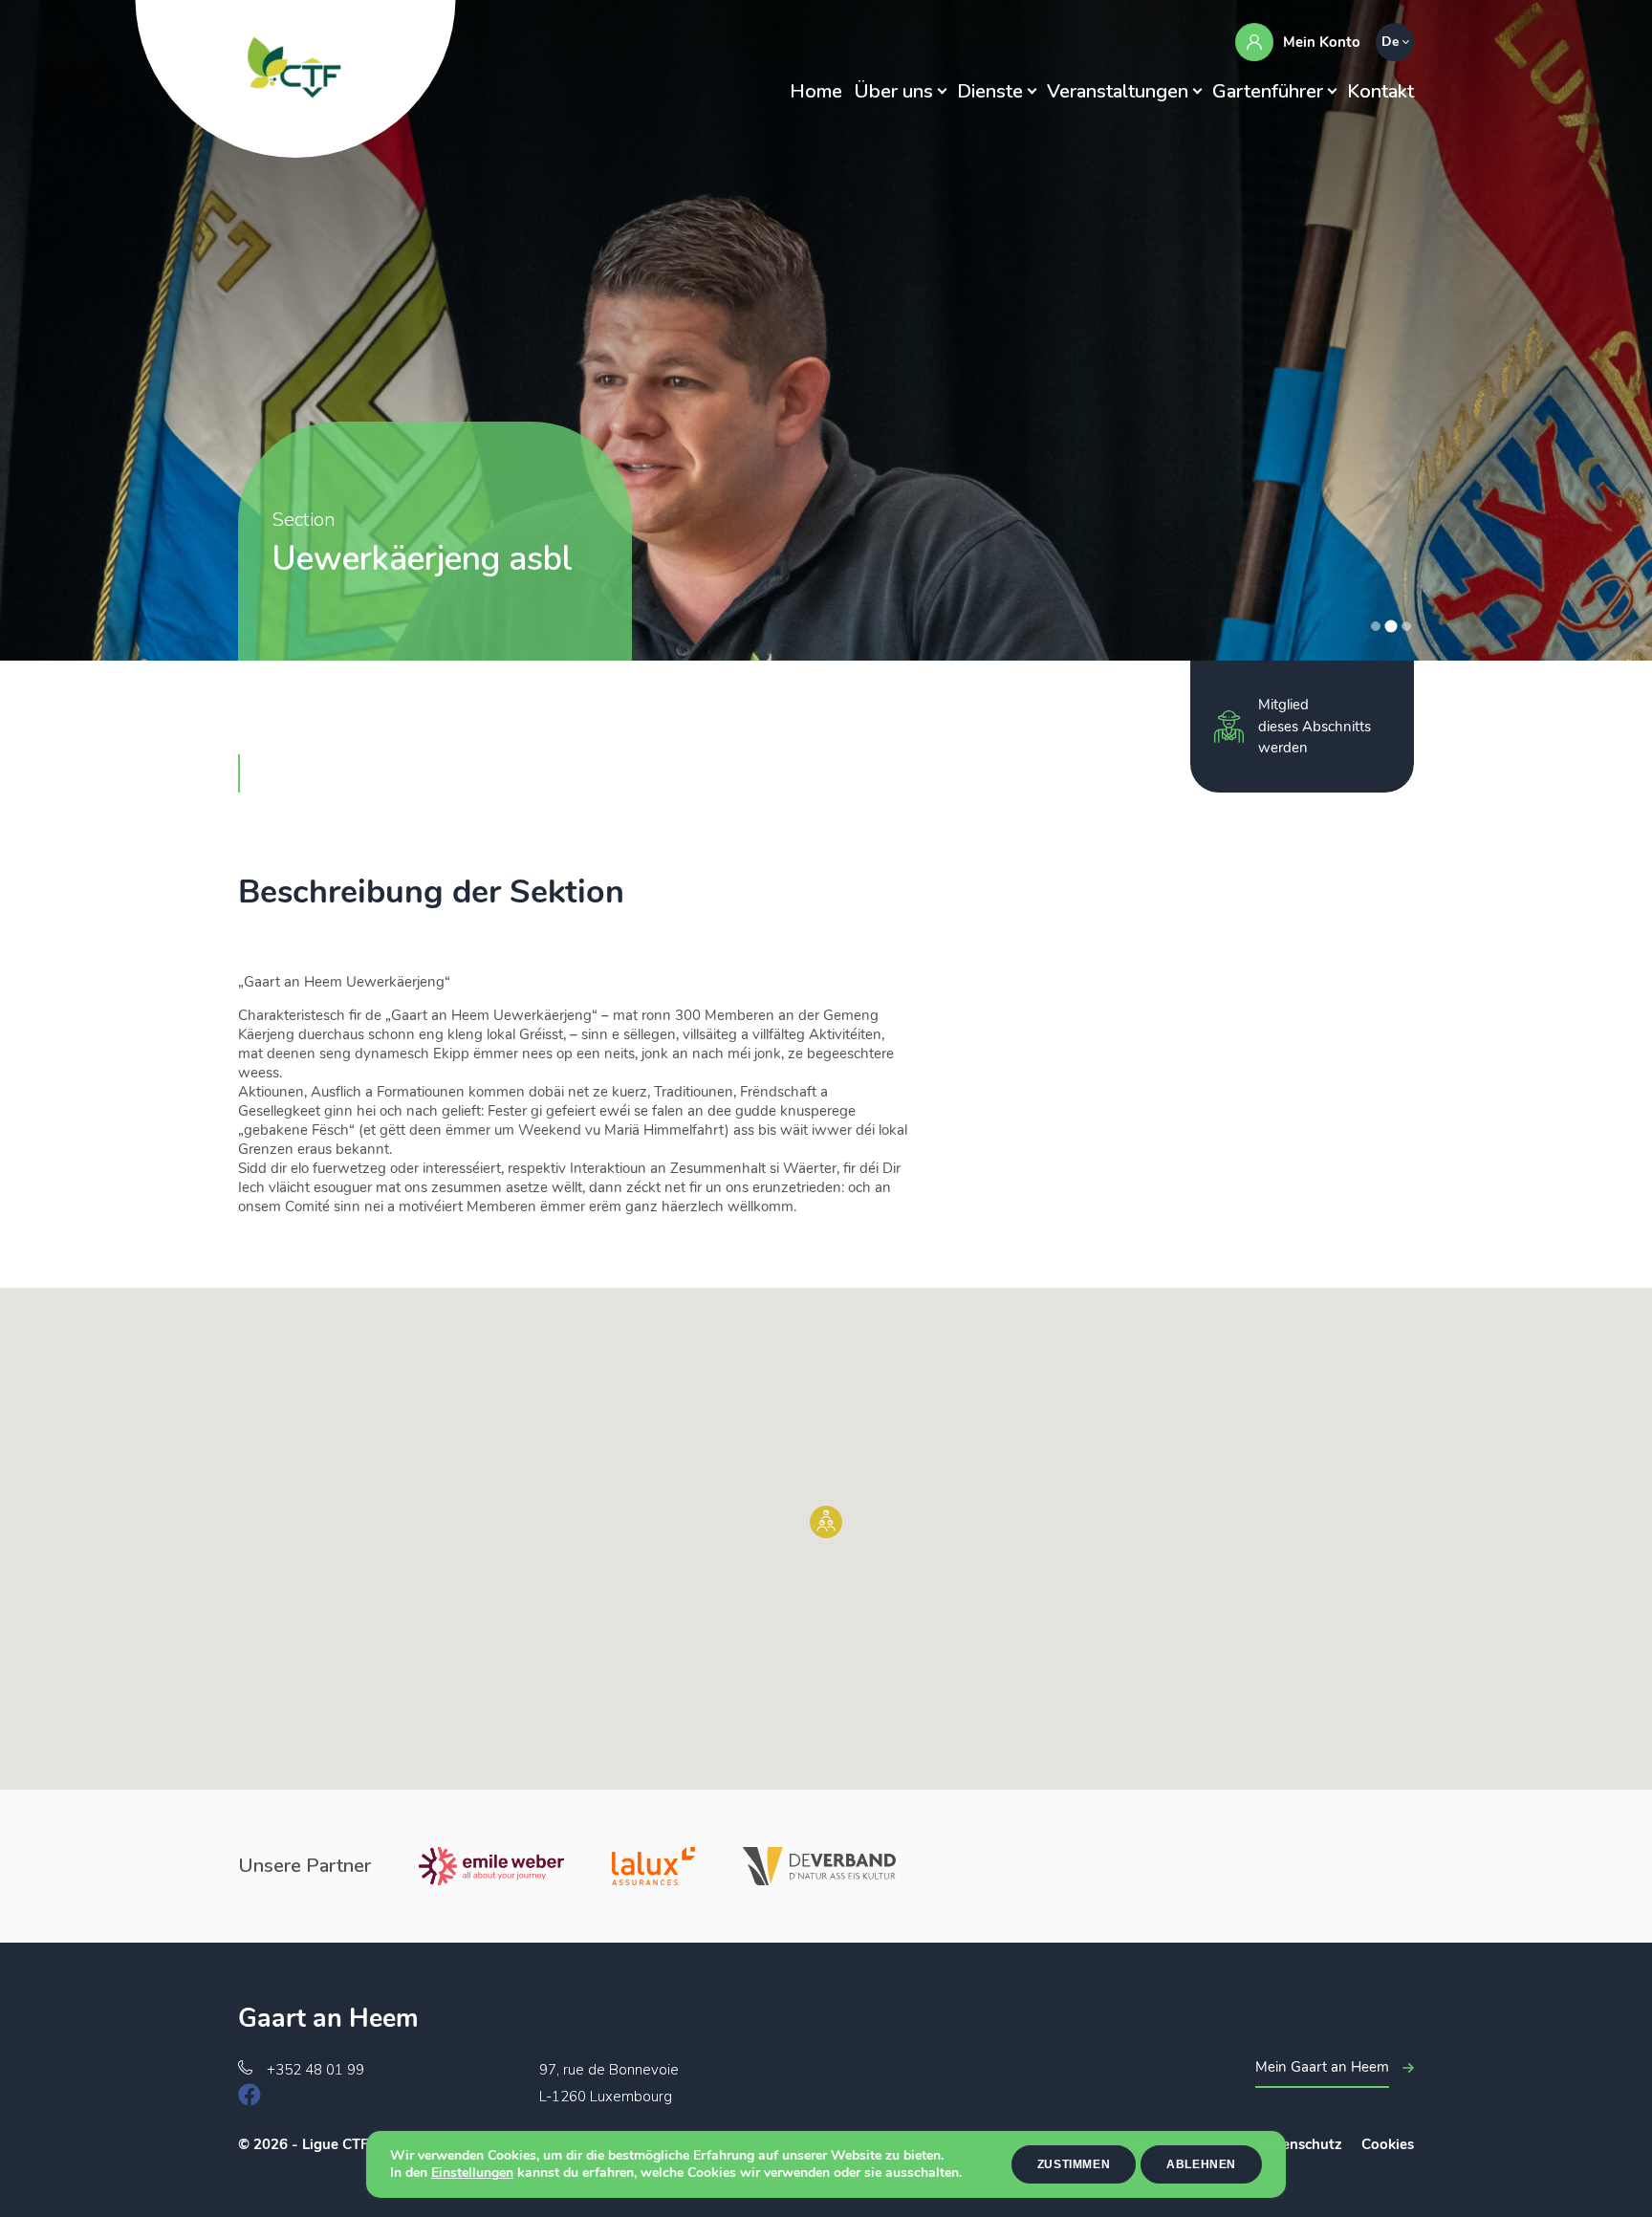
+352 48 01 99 (315, 2070)
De (1390, 42)
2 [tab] (1391, 626)
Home (816, 91)
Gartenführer (1268, 91)
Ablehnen (1201, 2164)
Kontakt (1380, 91)
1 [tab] (1376, 626)
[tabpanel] (826, 330)
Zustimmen (1074, 2164)
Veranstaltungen (1118, 91)
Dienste (990, 91)
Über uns (893, 91)
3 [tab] (1407, 626)
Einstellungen (472, 2173)
